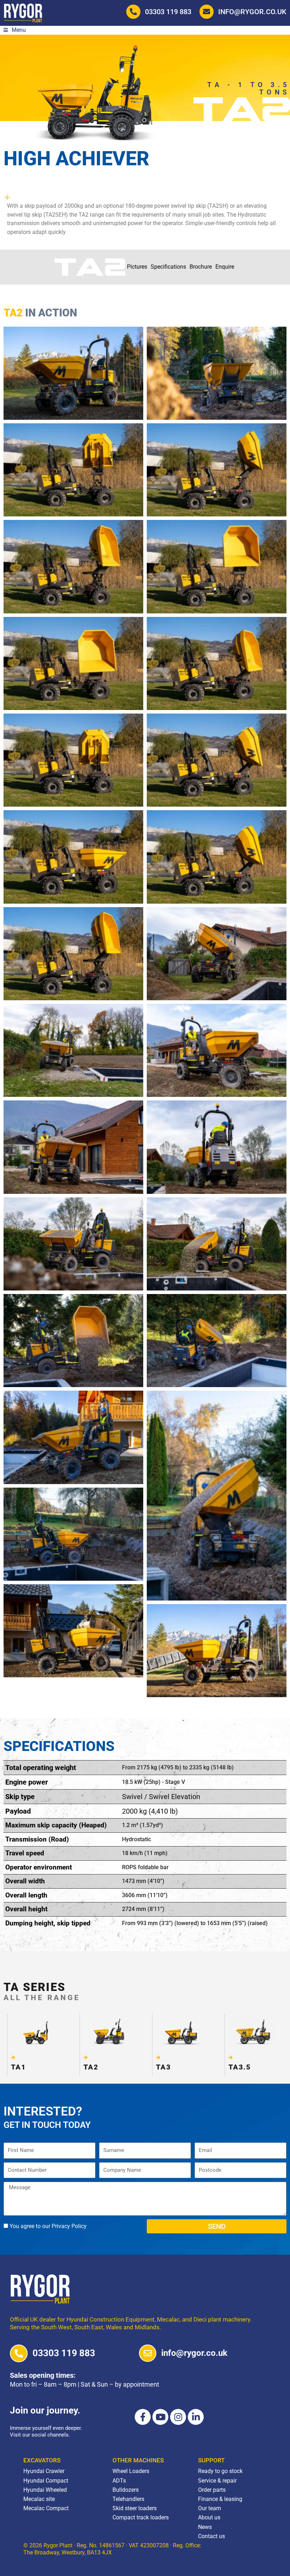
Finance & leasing (220, 2499)
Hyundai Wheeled (45, 2490)
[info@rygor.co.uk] (148, 2353)
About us (209, 2517)
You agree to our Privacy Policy (48, 2226)
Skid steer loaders (135, 2508)
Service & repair (217, 2481)
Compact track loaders (141, 2517)
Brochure (201, 267)
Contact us (211, 2536)
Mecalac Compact (46, 2508)
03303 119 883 (168, 12)
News (205, 2527)
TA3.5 (240, 2067)
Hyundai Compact (46, 2481)
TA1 (18, 2067)
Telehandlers (128, 2499)
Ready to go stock (220, 2471)
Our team (210, 2508)
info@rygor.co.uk (252, 12)
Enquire (225, 267)
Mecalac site (39, 2499)
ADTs (119, 2481)
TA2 (91, 2067)
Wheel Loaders (131, 2471)
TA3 (163, 2067)
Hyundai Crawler (44, 2471)
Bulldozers (126, 2490)
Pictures (137, 267)
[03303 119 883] (19, 2353)
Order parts (212, 2490)
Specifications (168, 267)
